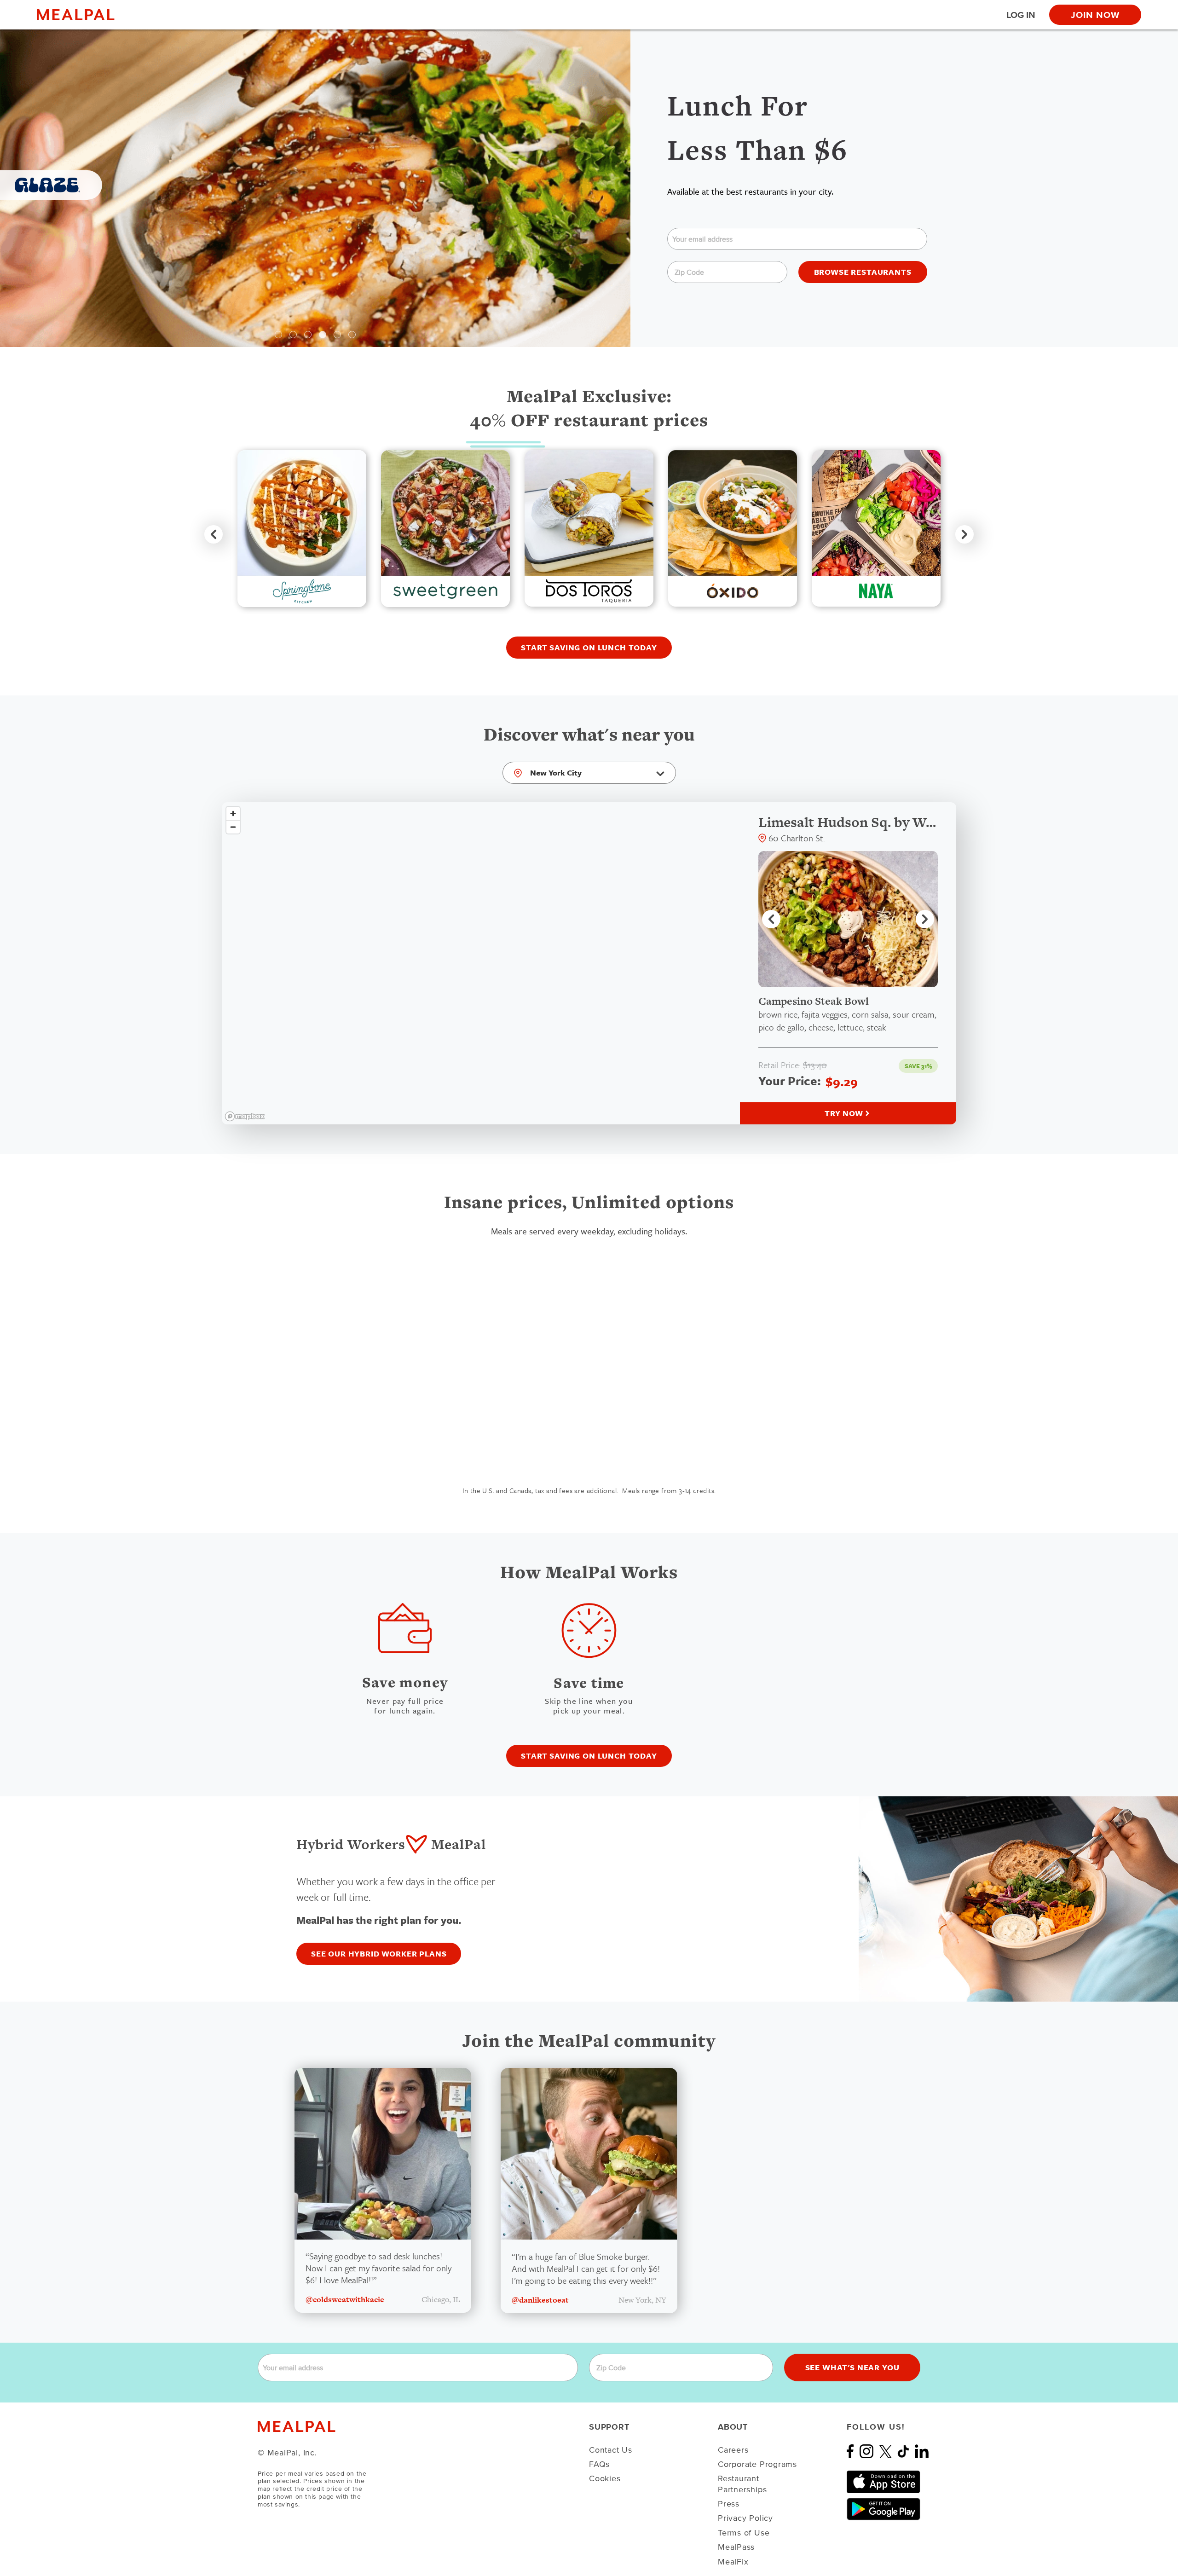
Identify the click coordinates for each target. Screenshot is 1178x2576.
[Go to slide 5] (337, 335)
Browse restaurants (863, 272)
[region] (481, 963)
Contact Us (611, 2450)
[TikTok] (906, 2455)
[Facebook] (853, 2455)
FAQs (599, 2464)
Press (729, 2504)
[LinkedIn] (922, 2455)
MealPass (736, 2547)
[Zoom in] (233, 813)
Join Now (1095, 15)
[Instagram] (869, 2455)
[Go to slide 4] (323, 335)
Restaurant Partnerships (742, 2483)
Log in (1021, 15)
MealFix (733, 2562)
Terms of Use (744, 2533)
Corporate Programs (757, 2464)
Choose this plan (476, 1444)
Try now (844, 1113)
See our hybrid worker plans (379, 1954)
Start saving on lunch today (589, 647)
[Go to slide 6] (352, 335)
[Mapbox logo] (245, 1116)
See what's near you (852, 2367)
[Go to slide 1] (278, 335)
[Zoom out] (233, 827)
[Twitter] (888, 2455)
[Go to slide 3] (308, 335)
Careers (733, 2450)
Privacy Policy (745, 2518)
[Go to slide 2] (293, 335)
